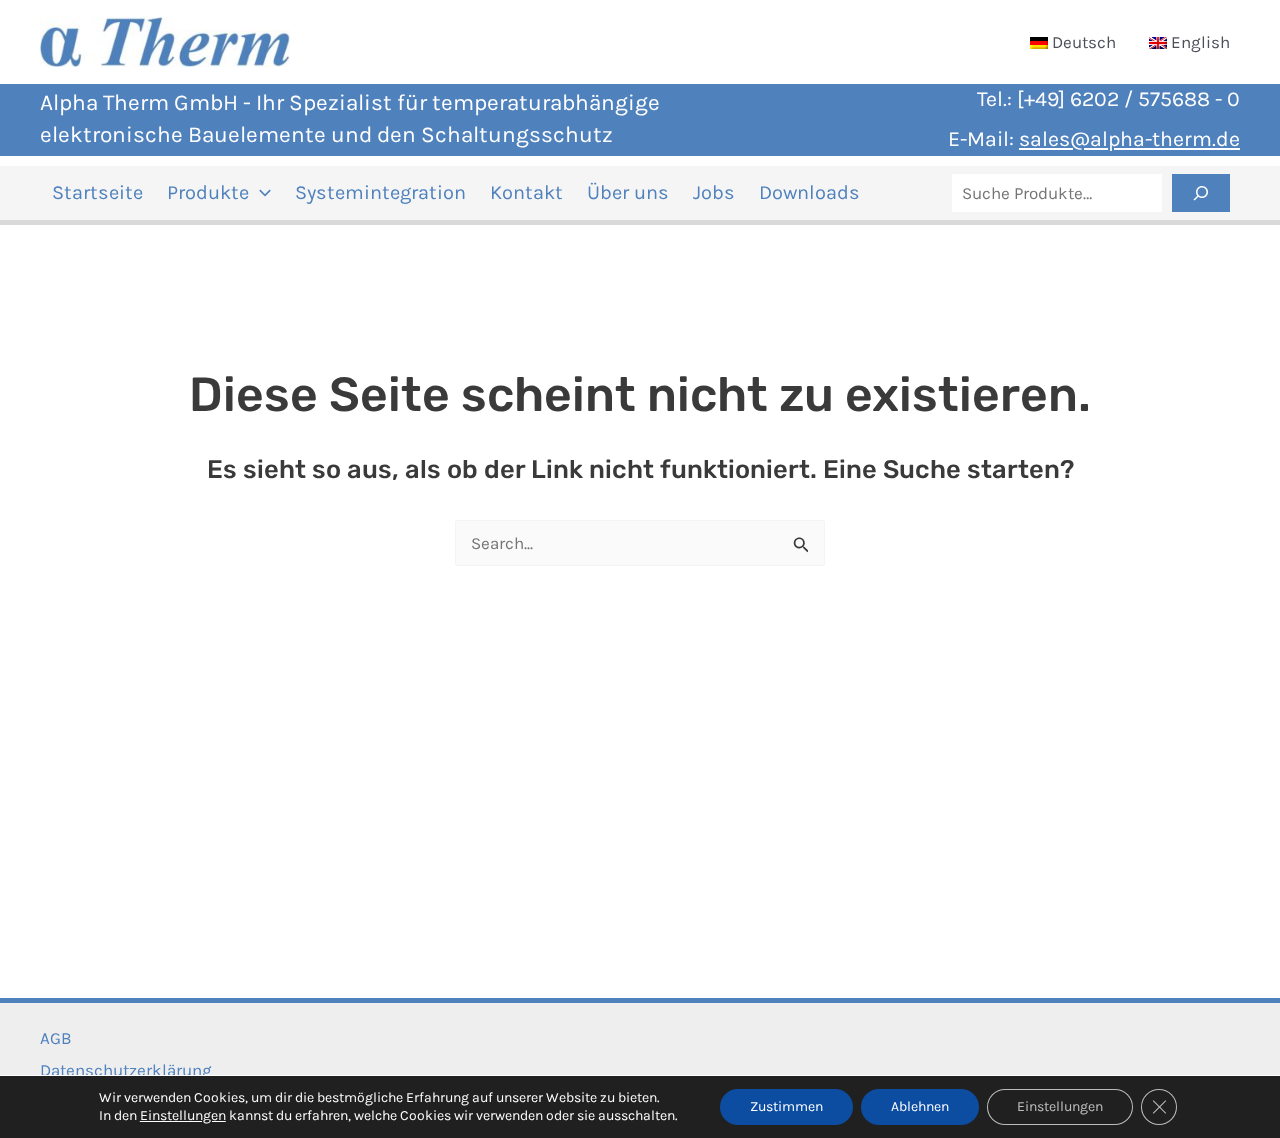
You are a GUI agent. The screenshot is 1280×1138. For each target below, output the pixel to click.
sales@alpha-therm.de (1129, 138)
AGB (56, 1038)
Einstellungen (183, 1115)
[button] (260, 193)
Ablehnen (920, 1106)
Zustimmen (786, 1106)
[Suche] (1201, 193)
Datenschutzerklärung (126, 1070)
